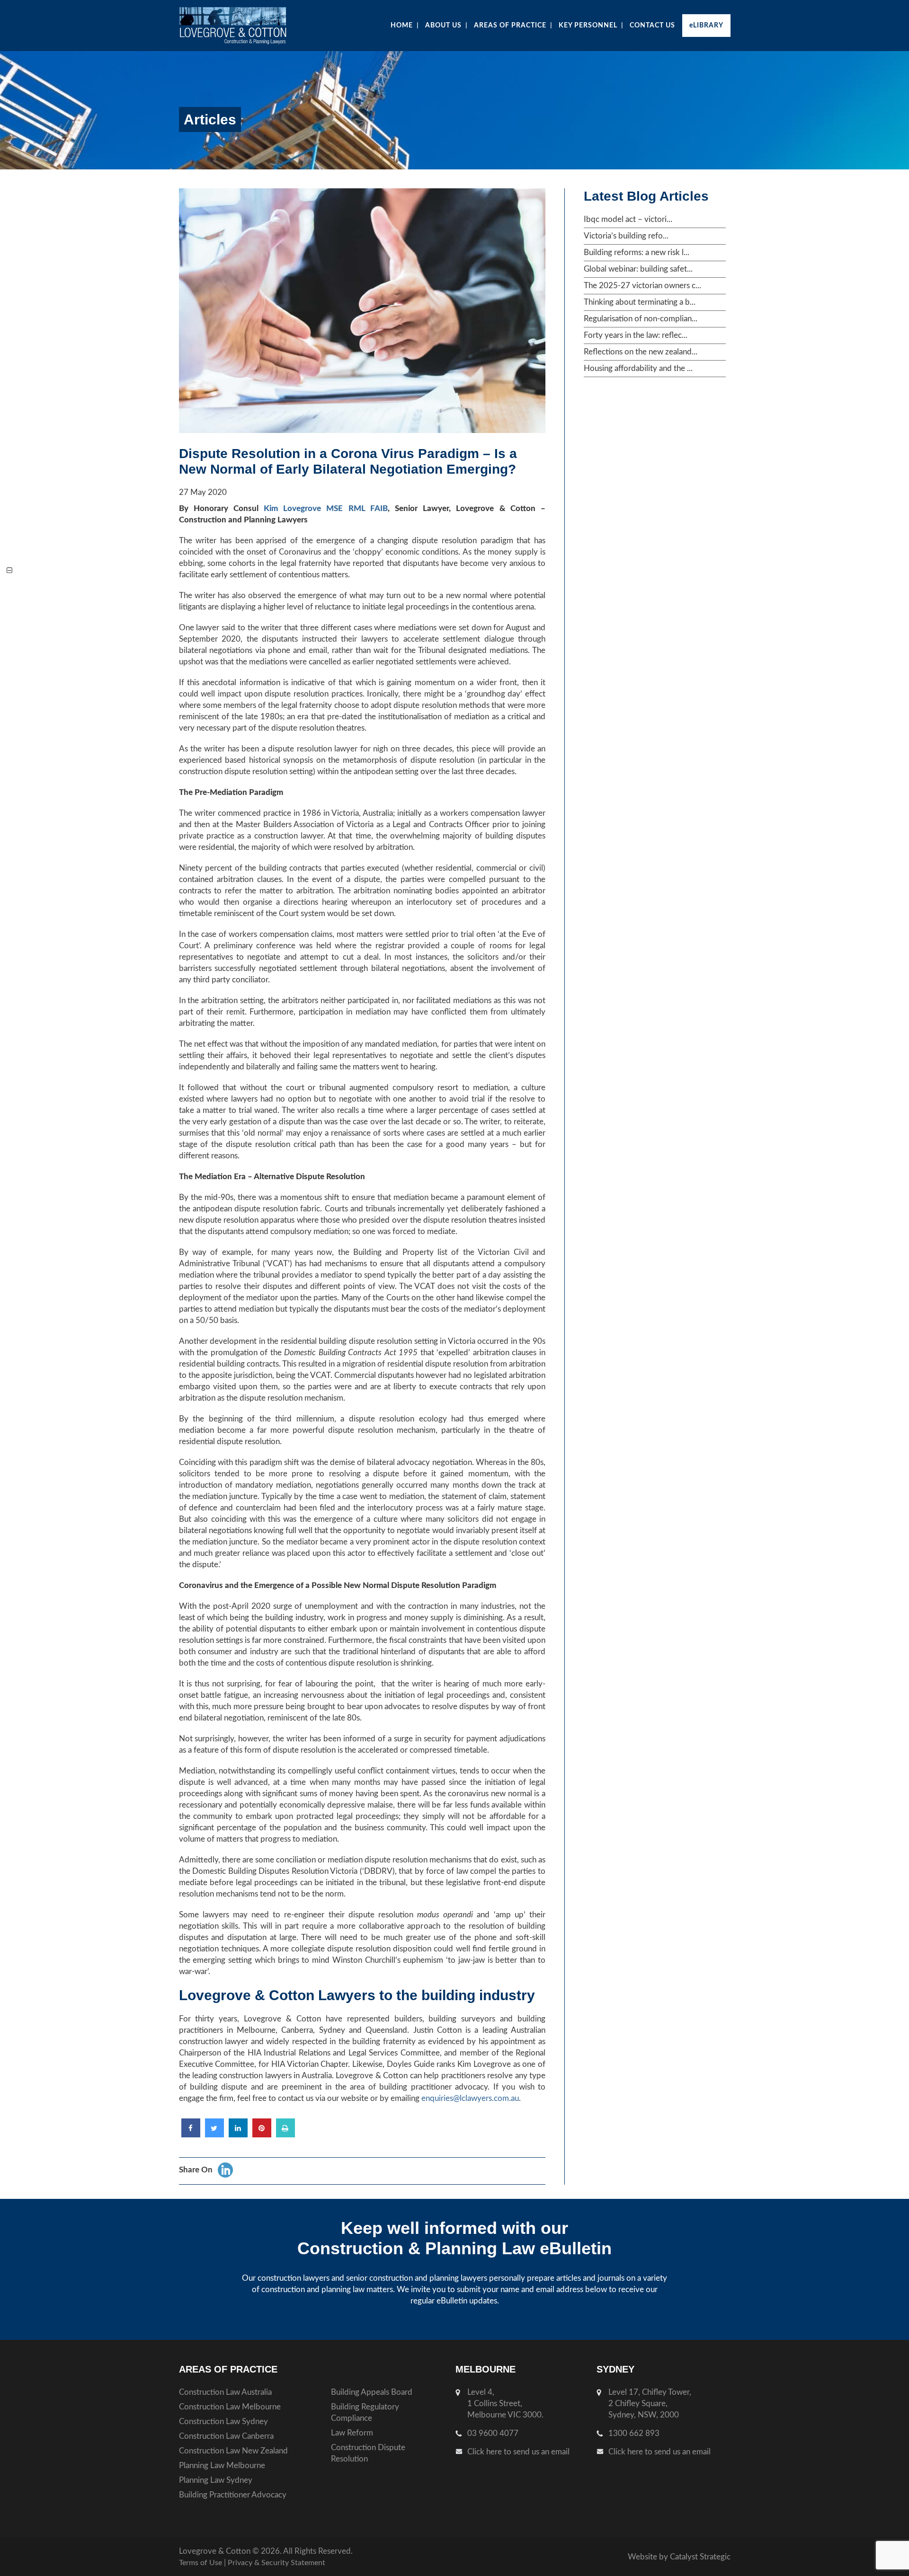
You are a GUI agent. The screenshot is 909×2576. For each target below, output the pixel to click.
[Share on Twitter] (214, 2135)
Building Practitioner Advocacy (233, 2495)
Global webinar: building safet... (638, 269)
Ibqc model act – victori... (628, 219)
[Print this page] (285, 2135)
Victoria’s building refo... (626, 236)
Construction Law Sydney (223, 2422)
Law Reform (352, 2433)
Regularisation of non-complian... (641, 319)
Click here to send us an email (518, 2452)
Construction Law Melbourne (230, 2407)
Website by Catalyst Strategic (679, 2557)
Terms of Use (201, 2563)
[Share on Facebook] (191, 2135)
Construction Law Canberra (226, 2436)
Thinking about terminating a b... (640, 302)
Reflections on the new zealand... (641, 352)
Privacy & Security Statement (276, 2563)
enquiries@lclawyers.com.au (470, 2098)
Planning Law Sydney (216, 2480)
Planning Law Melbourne (222, 2466)
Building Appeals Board (372, 2392)
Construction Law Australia (225, 2392)
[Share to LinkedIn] (238, 2135)
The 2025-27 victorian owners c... (642, 286)
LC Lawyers (251, 26)
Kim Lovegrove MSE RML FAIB (326, 508)
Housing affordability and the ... (638, 368)
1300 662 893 (634, 2433)
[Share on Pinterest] (262, 2135)
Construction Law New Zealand (233, 2451)
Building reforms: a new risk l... (637, 252)
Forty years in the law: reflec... (636, 335)
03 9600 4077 (493, 2433)
